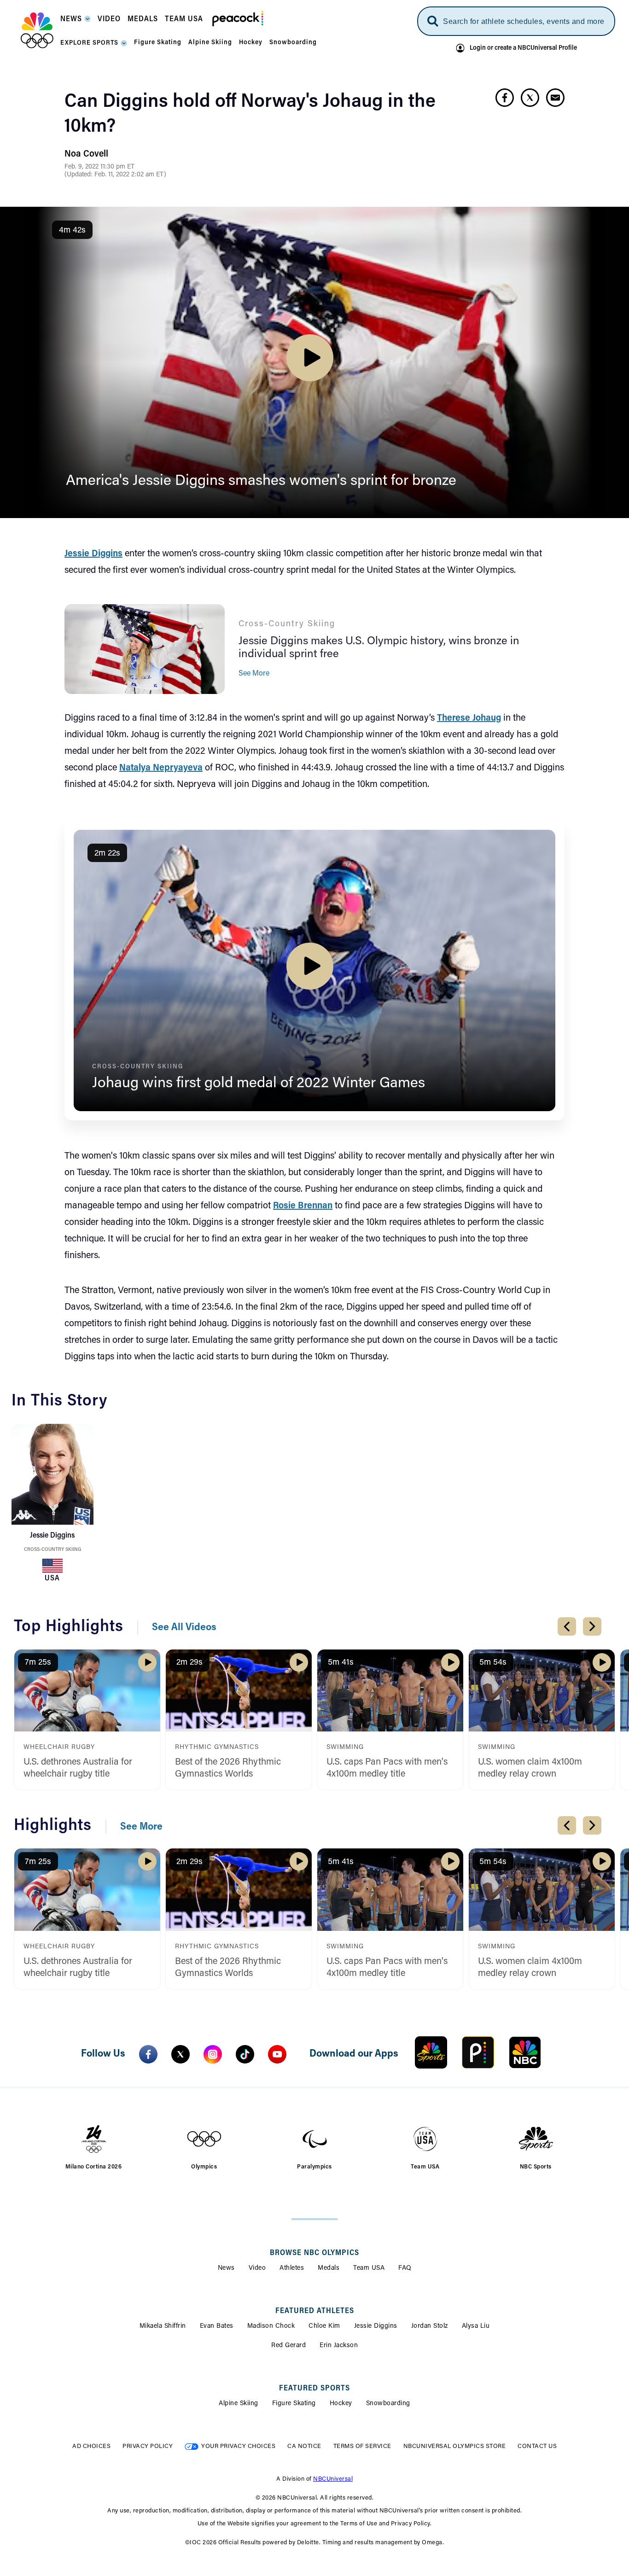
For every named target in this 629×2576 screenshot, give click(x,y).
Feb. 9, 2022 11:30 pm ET (99, 167)
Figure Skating (294, 2404)
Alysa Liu (476, 2326)
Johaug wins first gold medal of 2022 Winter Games (259, 1084)
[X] (181, 2054)
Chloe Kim (324, 2326)
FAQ (405, 2268)
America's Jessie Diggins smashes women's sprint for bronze (261, 481)
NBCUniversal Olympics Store (455, 2446)
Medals (329, 2268)
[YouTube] (277, 2054)
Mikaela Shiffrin (163, 2326)
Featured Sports (314, 2389)
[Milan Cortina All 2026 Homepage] (37, 30)
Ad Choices (91, 2446)
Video (257, 2268)
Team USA (369, 2268)
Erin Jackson (339, 2346)
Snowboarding (388, 2404)
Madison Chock (271, 2326)
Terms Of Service (362, 2446)
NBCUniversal (333, 2479)
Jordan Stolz (430, 2326)
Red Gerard (288, 2346)
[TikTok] (245, 2054)
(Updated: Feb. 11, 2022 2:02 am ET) (115, 175)
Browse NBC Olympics (314, 2253)
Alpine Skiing (239, 2404)
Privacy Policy (148, 2446)
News (226, 2268)
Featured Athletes (315, 2311)
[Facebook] (148, 2054)
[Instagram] (213, 2054)
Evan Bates (217, 2326)
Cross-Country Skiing (52, 1550)
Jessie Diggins (376, 2326)
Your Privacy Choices (238, 2446)
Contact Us (537, 2446)
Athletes (292, 2268)
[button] (76, 22)
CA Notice (304, 2446)
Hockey (341, 2404)
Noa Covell (86, 154)
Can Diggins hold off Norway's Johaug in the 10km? (250, 115)
